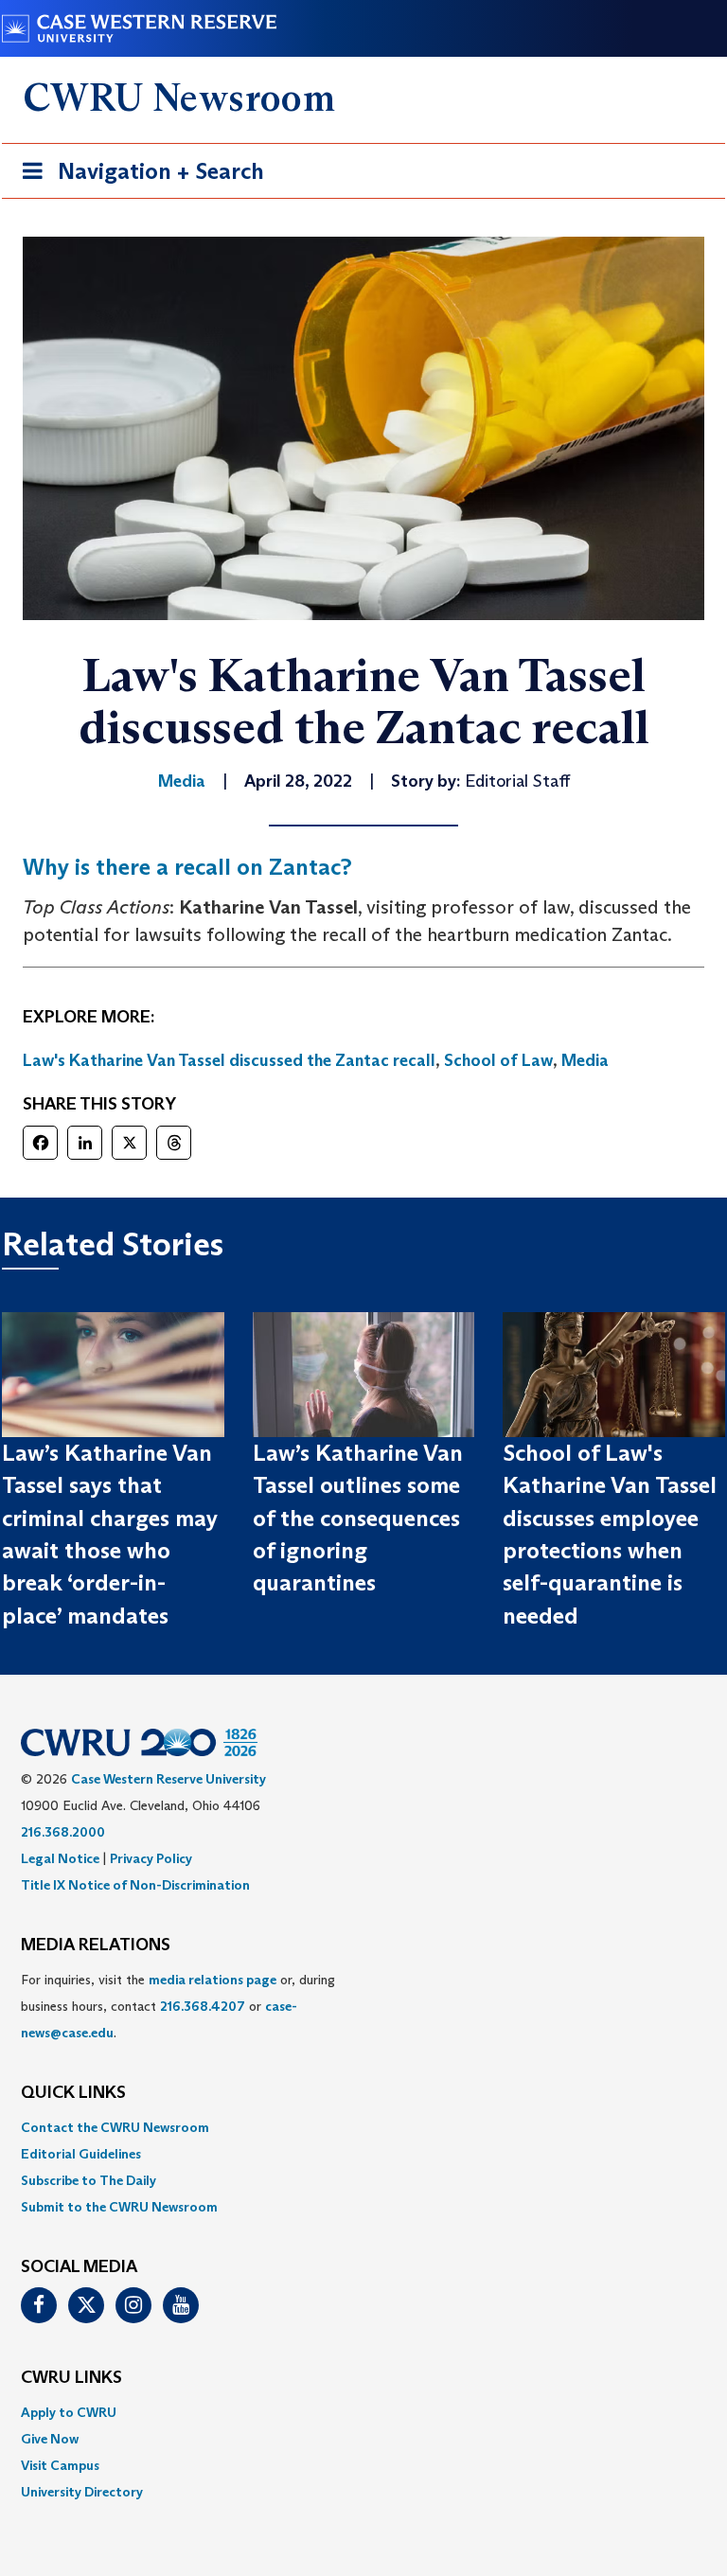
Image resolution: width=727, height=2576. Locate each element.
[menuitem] (363, 2127)
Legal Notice (60, 1858)
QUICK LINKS (73, 2093)
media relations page (213, 1980)
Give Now (50, 2439)
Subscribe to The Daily (89, 2180)
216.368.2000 (63, 1832)
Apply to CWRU (69, 2412)
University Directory (82, 2492)
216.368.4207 (203, 2006)
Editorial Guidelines (81, 2154)
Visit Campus (60, 2465)
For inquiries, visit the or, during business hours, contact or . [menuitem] (178, 2006)
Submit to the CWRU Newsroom (119, 2207)
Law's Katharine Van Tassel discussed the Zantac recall (229, 1060)
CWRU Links (71, 2378)
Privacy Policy (151, 1858)
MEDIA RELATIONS (96, 1945)
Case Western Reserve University (168, 1779)
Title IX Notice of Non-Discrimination (135, 1885)
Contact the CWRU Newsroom (115, 2127)
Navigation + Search (137, 177)
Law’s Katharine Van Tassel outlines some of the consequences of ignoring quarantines (358, 1518)
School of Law (498, 1060)
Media (585, 1060)
